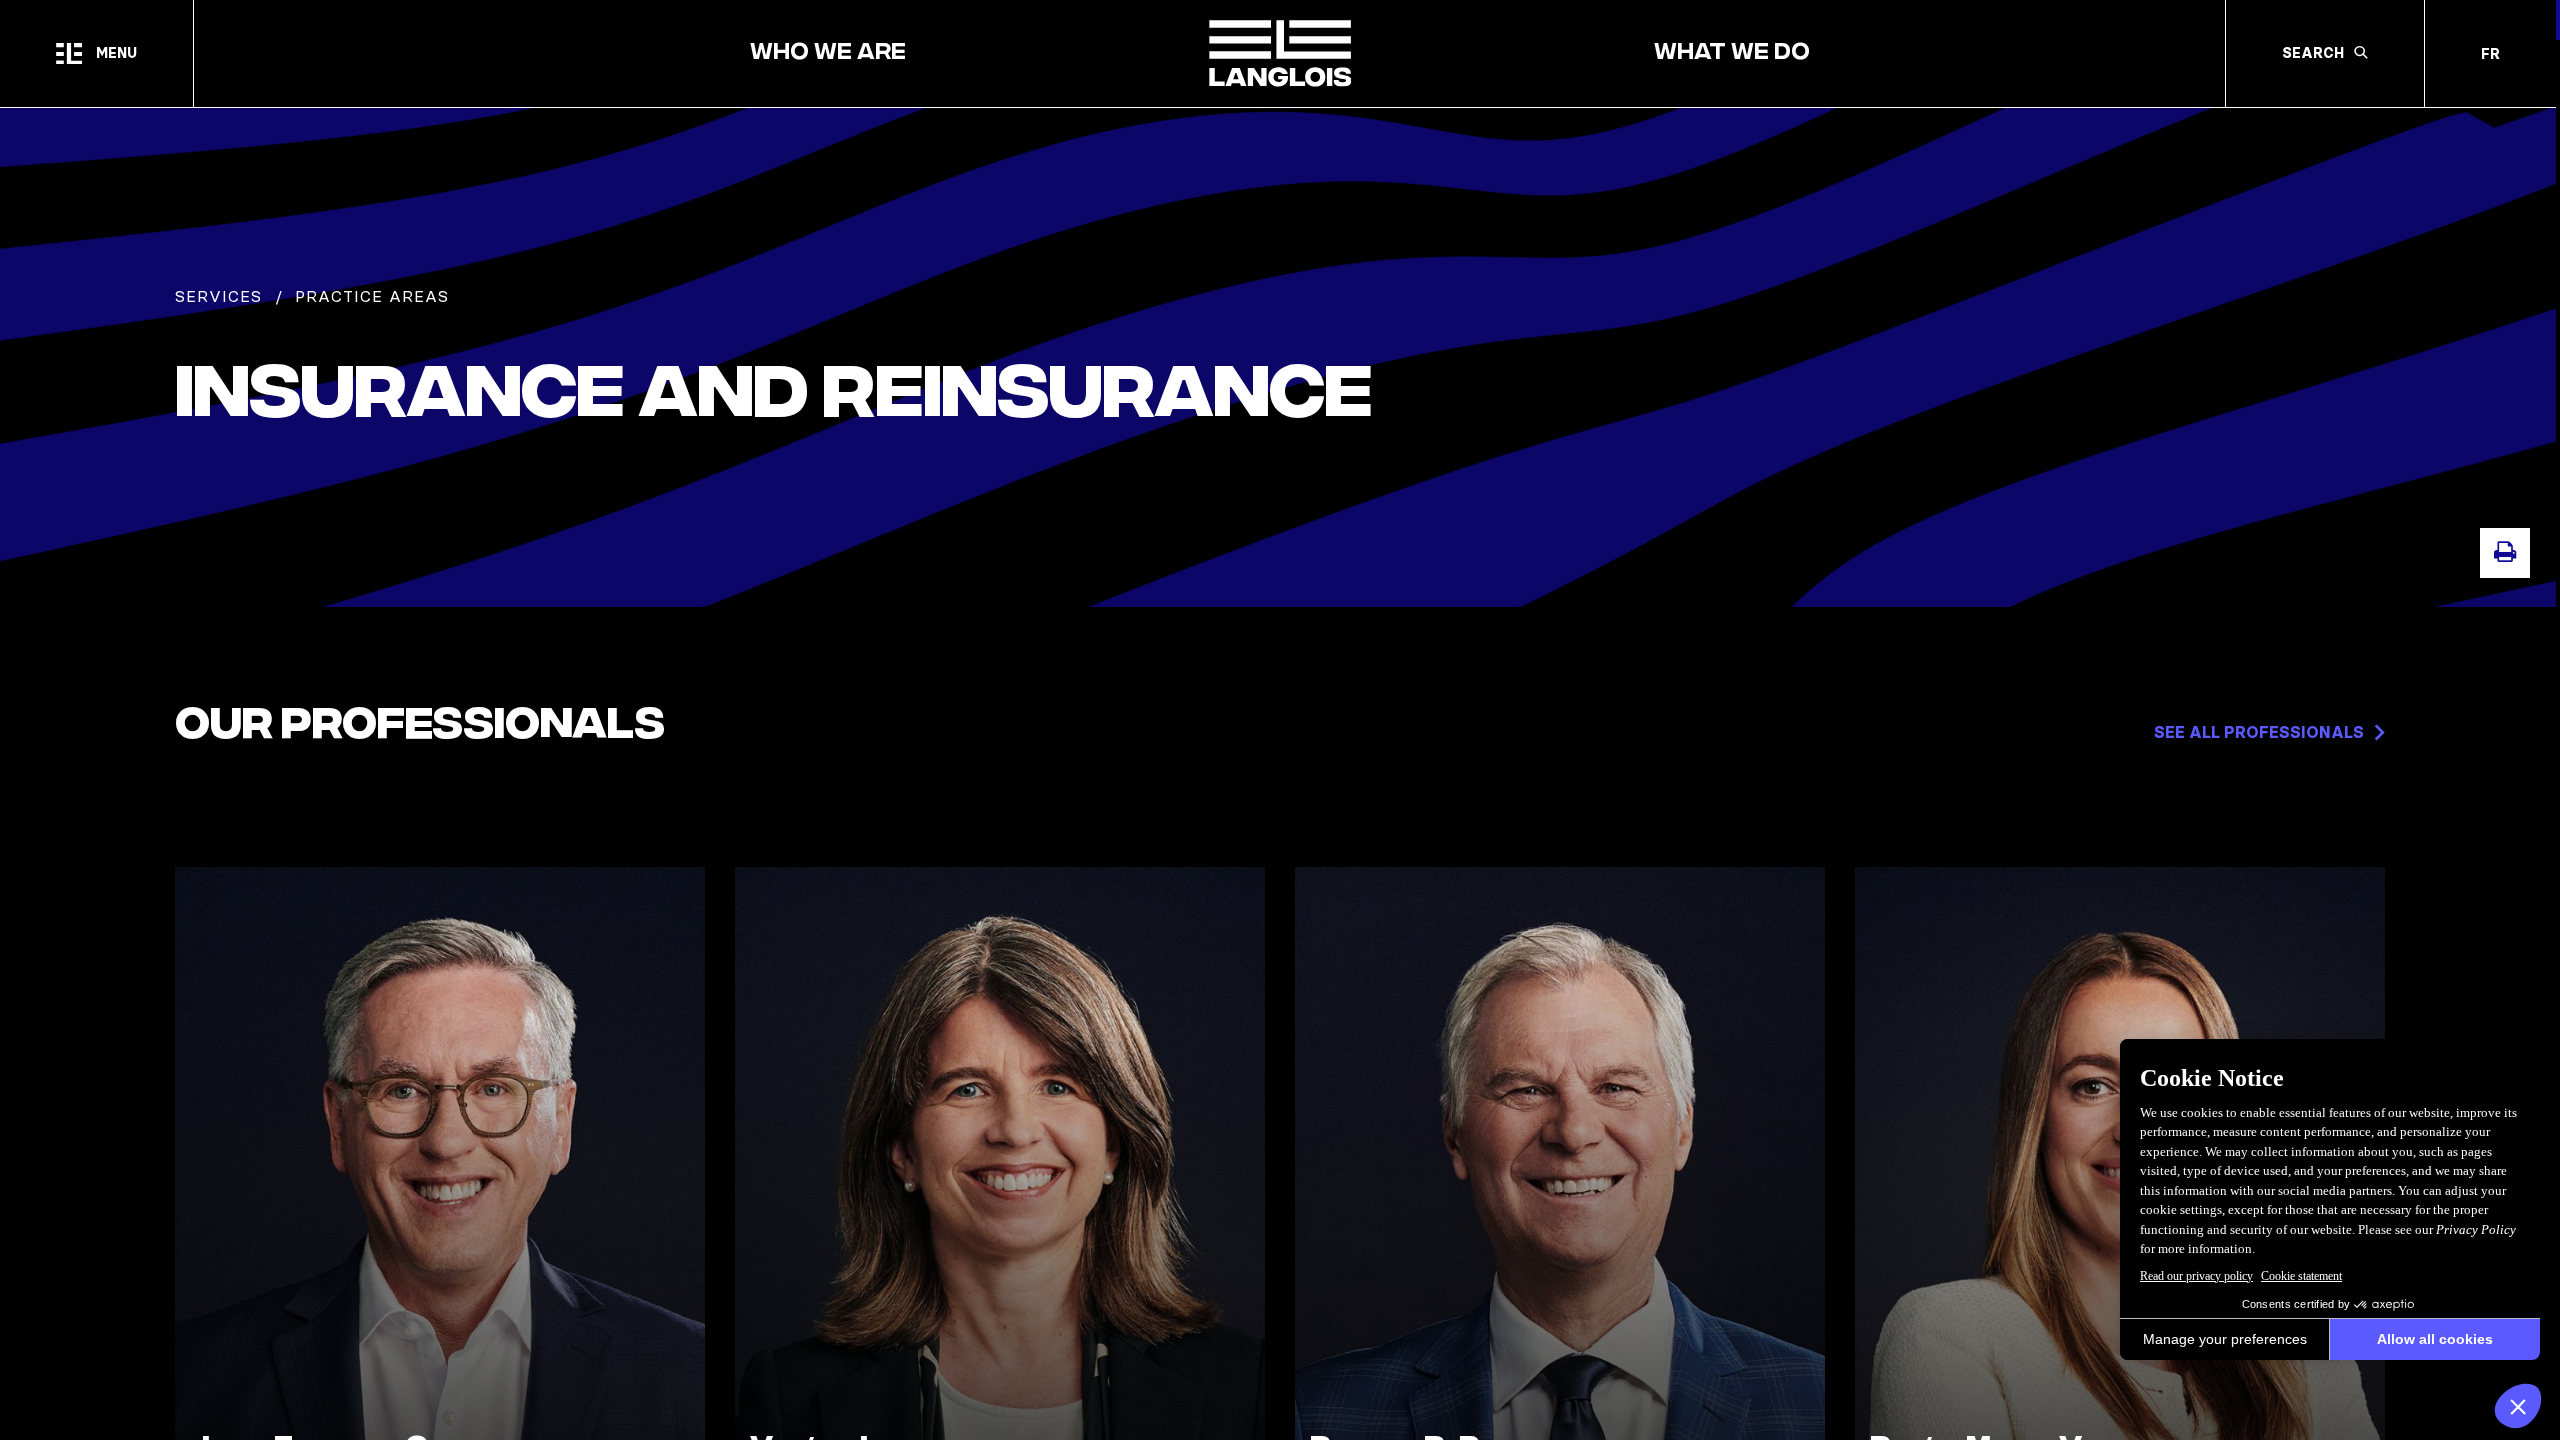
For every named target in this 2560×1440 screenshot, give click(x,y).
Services (218, 296)
